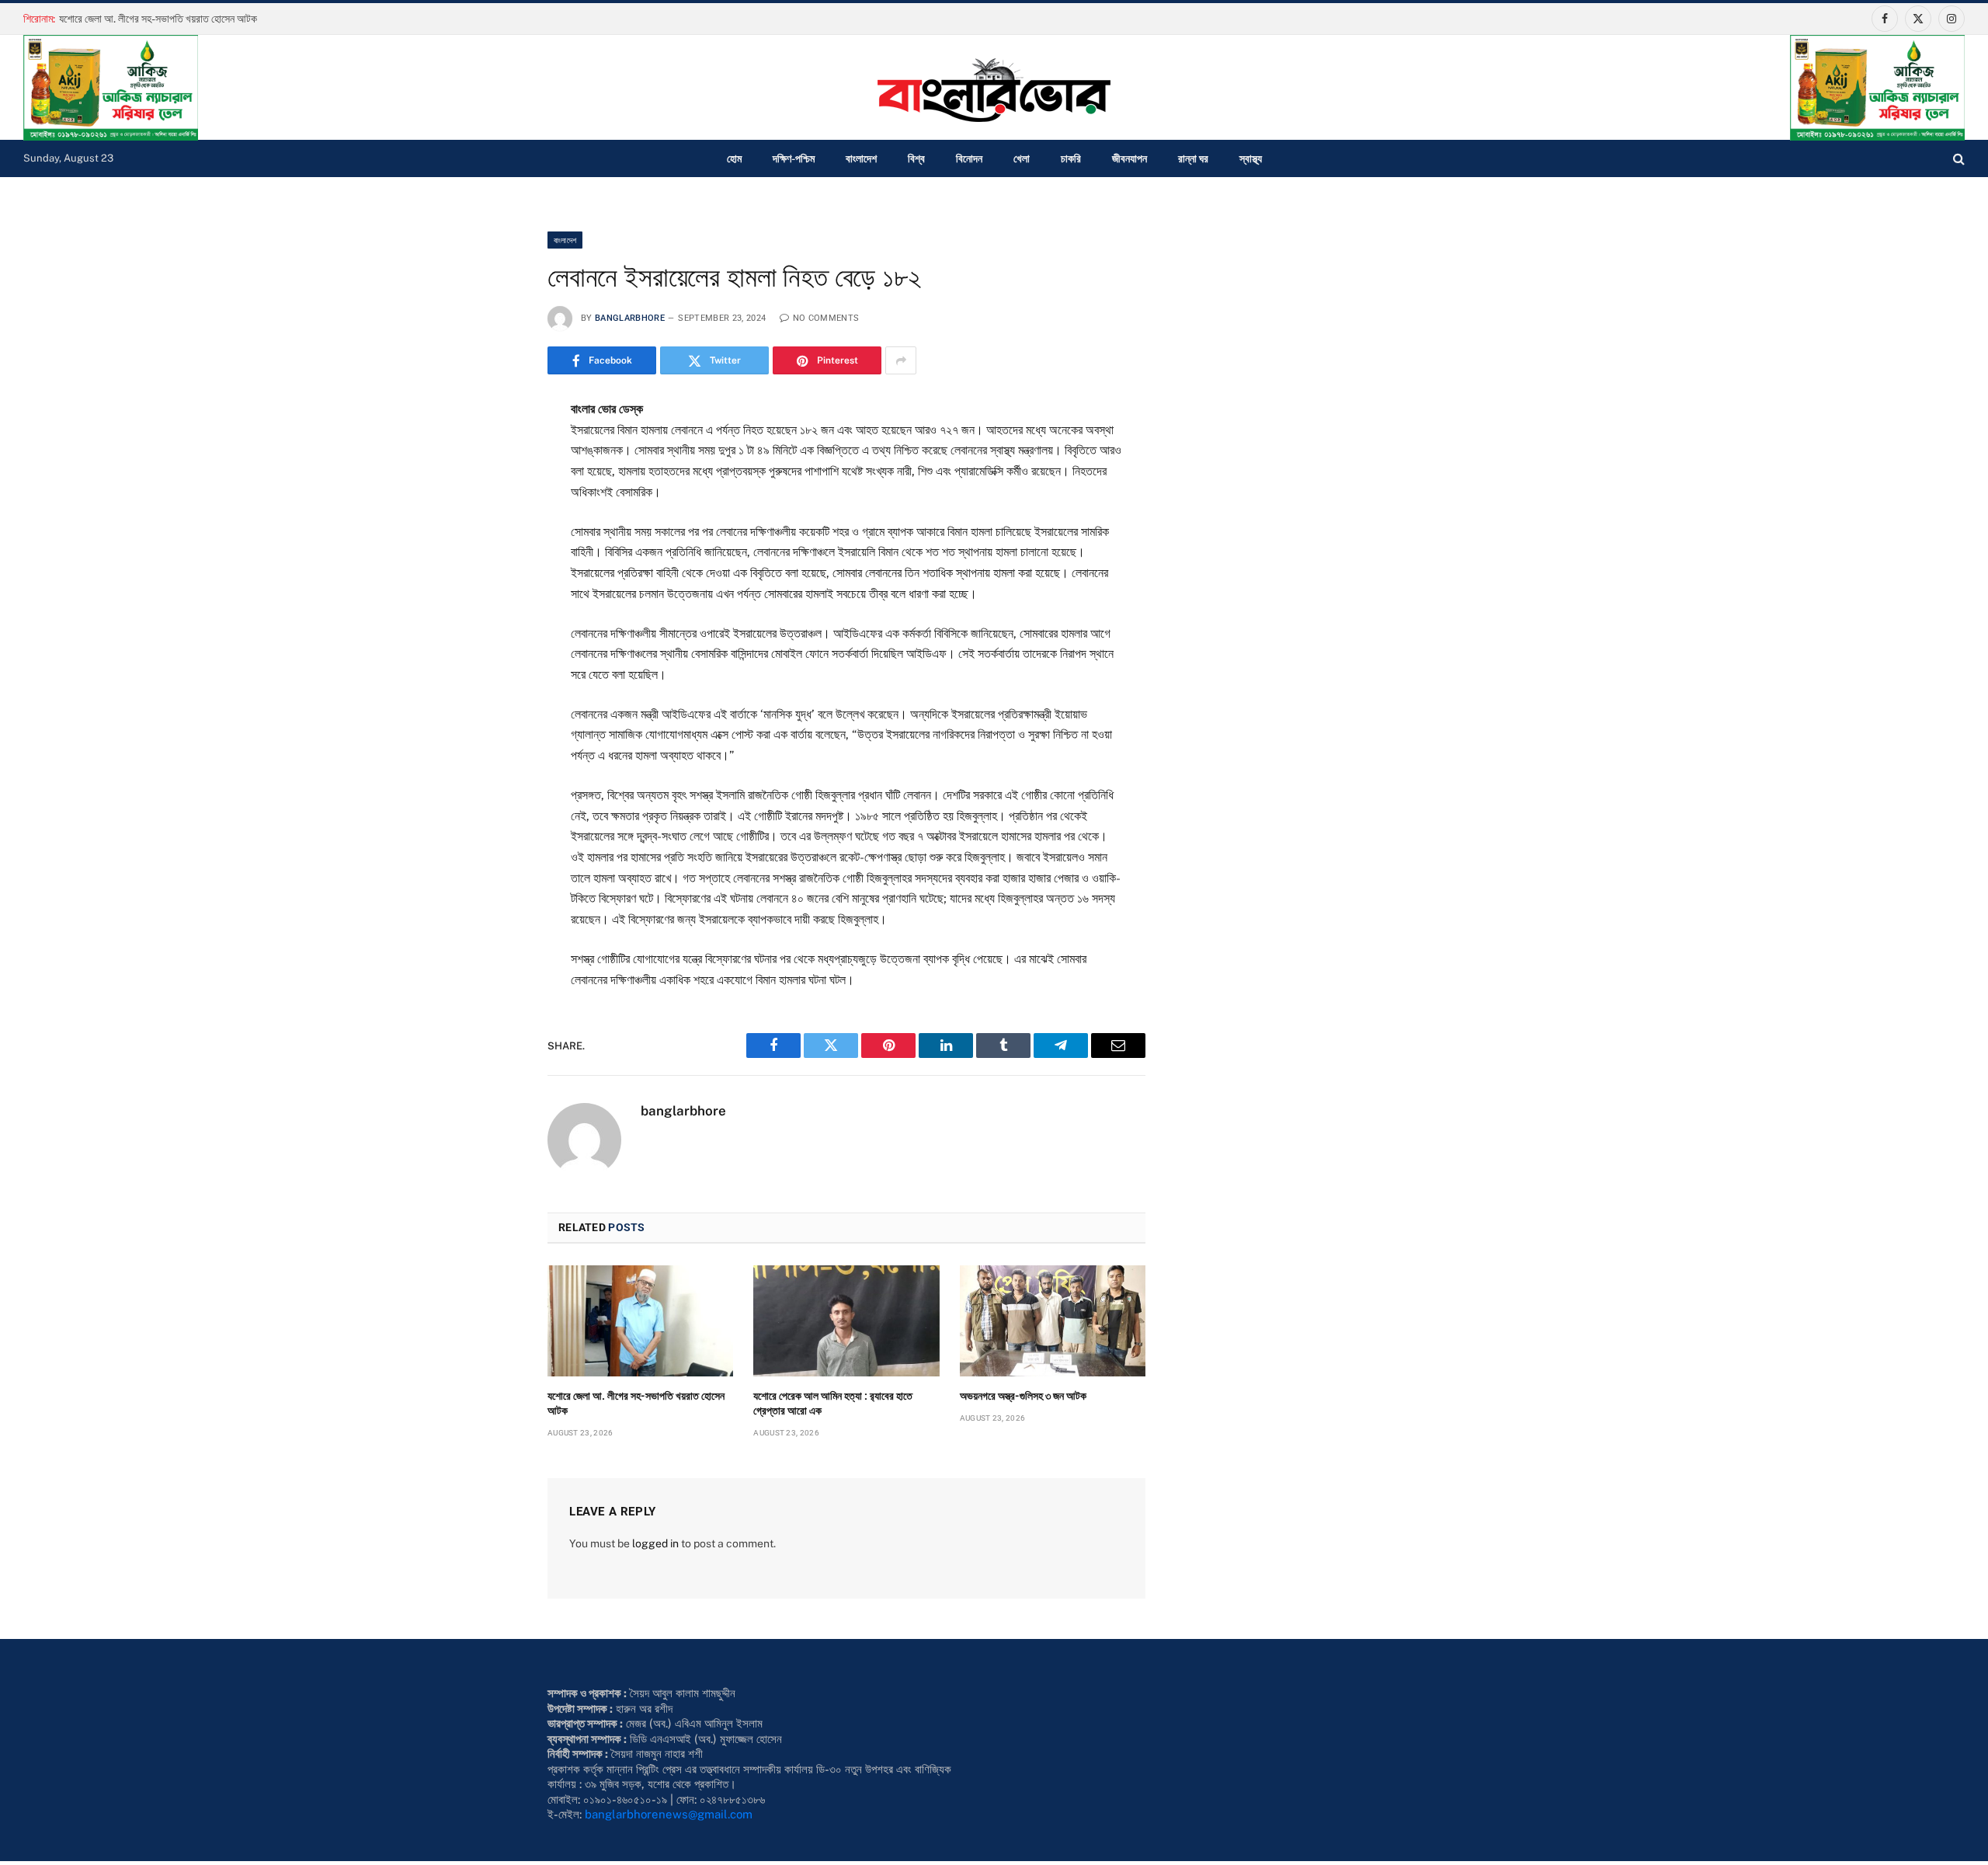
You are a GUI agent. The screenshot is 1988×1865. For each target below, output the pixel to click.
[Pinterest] (492, 565)
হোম (734, 158)
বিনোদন (969, 158)
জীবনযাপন (1130, 158)
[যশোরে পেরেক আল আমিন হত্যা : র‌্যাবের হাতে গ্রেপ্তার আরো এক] (846, 1320)
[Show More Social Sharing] (901, 360)
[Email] (492, 603)
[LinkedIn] (492, 527)
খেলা (1022, 158)
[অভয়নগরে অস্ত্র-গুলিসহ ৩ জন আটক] (1053, 1320)
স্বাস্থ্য (1251, 158)
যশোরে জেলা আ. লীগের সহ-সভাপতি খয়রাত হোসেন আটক (158, 19)
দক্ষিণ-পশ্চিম (794, 158)
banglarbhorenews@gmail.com (669, 1814)
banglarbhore (630, 318)
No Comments (826, 318)
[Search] (1957, 159)
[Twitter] (492, 489)
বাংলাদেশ (861, 158)
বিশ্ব (916, 158)
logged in (655, 1543)
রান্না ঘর (1193, 158)
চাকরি (1071, 158)
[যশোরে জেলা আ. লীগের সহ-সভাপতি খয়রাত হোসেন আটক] (640, 1320)
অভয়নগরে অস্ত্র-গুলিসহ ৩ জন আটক (1023, 1396)
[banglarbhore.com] (994, 90)
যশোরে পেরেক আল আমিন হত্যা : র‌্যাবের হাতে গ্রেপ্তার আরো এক (833, 1403)
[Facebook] (492, 451)
